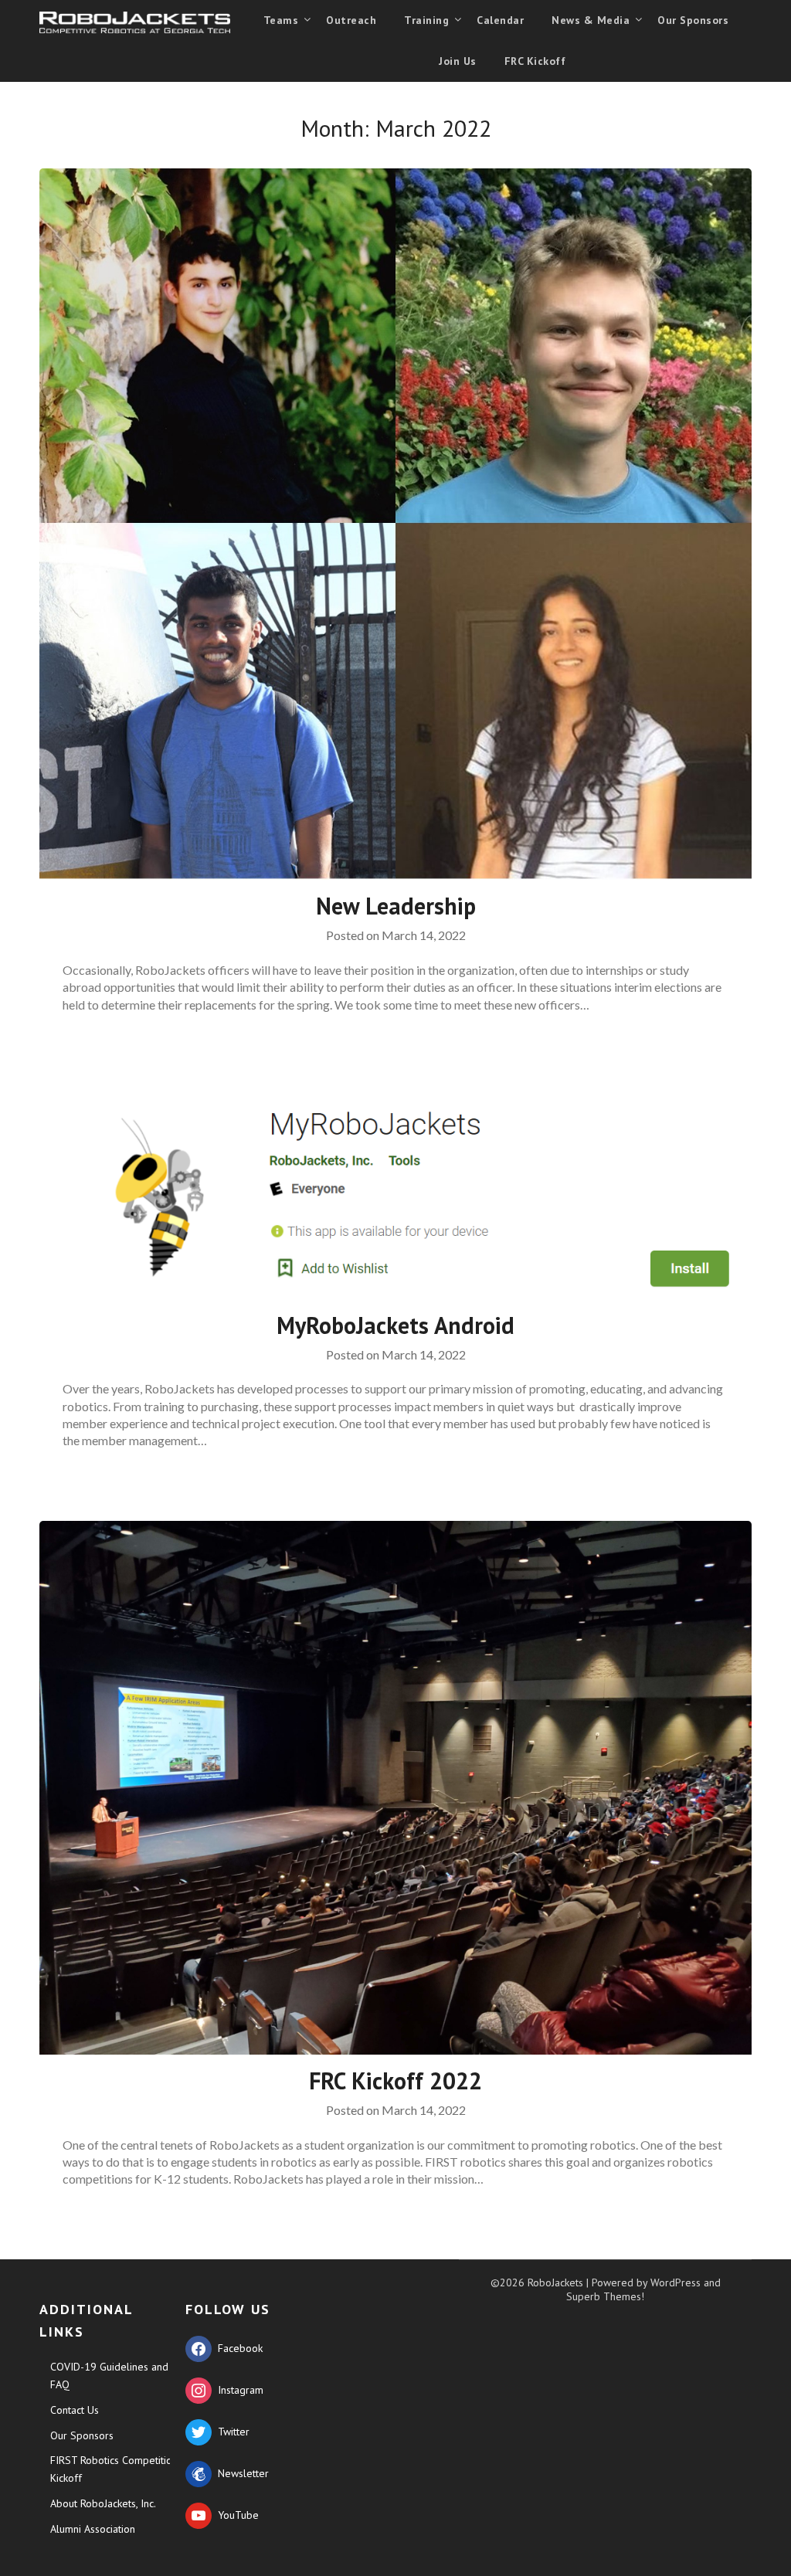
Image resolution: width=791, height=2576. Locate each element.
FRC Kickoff (535, 61)
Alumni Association (93, 2529)
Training (426, 20)
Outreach (351, 20)
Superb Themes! (605, 2296)
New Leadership (396, 906)
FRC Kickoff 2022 (395, 2080)
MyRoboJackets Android (395, 1325)
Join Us (458, 61)
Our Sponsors (693, 20)
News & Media (591, 20)
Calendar (500, 20)
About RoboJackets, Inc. (103, 2503)
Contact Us (75, 2410)
